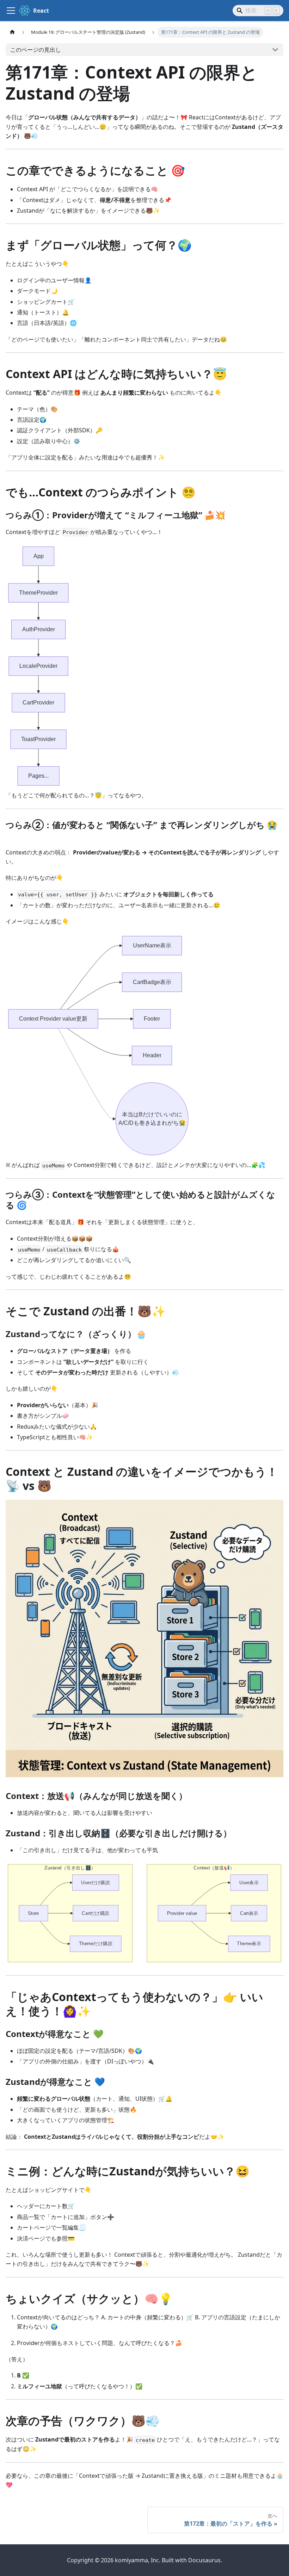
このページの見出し (36, 50)
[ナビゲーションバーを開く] (11, 11)
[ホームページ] (12, 32)
